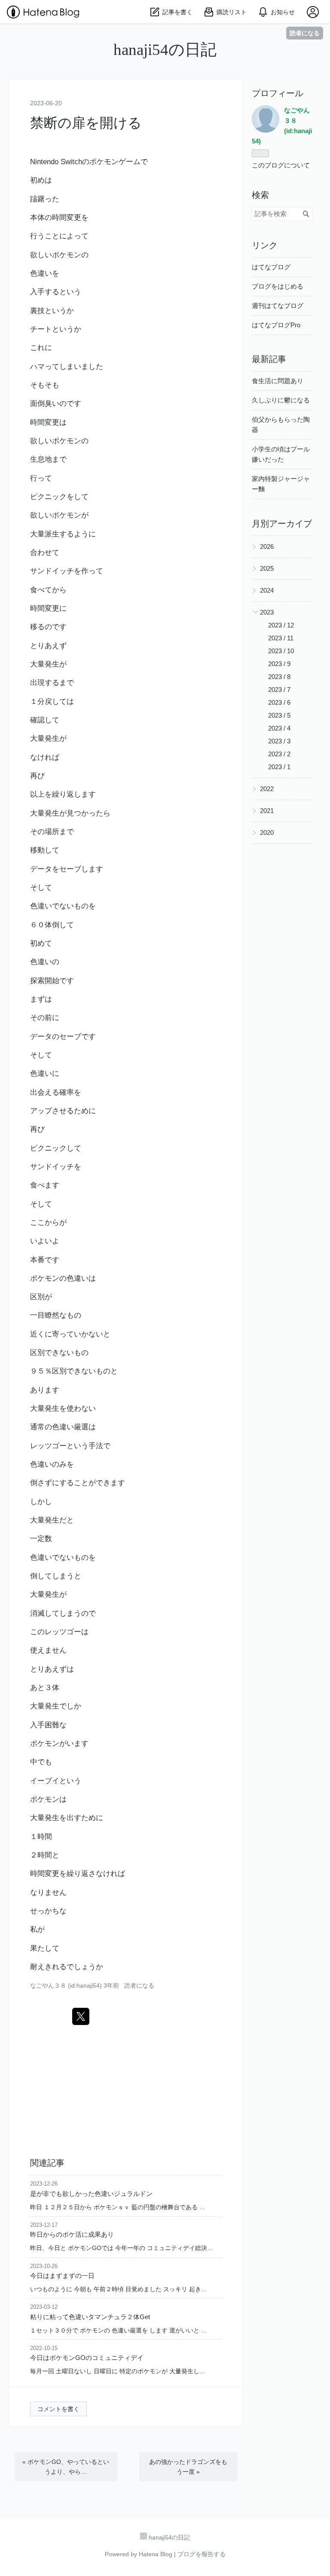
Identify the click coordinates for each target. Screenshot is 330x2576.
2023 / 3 (279, 741)
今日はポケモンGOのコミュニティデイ (87, 2358)
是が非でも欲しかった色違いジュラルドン (91, 2194)
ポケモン (104, 162)
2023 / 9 (279, 664)
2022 (267, 789)
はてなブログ (271, 267)
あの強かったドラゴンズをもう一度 (188, 2467)
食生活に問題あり (278, 381)
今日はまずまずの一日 (62, 2276)
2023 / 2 (279, 754)
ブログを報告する (202, 2554)
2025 (267, 568)
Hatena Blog (156, 2554)
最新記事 (269, 359)
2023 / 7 (279, 690)
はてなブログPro (276, 325)
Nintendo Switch (56, 162)
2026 (267, 547)
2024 (267, 590)
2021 (267, 811)
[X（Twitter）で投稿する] (81, 2016)
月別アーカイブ (282, 524)
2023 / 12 (281, 625)
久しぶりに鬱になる (281, 400)
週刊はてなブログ (278, 306)
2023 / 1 (279, 767)
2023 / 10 (281, 651)
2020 (267, 833)
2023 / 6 (279, 702)
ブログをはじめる (278, 286)
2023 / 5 (279, 715)
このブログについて (281, 165)
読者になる (305, 33)
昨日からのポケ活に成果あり (72, 2234)
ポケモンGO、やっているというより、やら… (66, 2467)
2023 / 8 (279, 677)
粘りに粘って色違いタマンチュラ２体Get (90, 2317)
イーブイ (45, 1781)
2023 (267, 612)
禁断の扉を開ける (86, 123)
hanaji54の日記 (165, 50)
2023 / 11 (281, 638)
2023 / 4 (279, 728)
